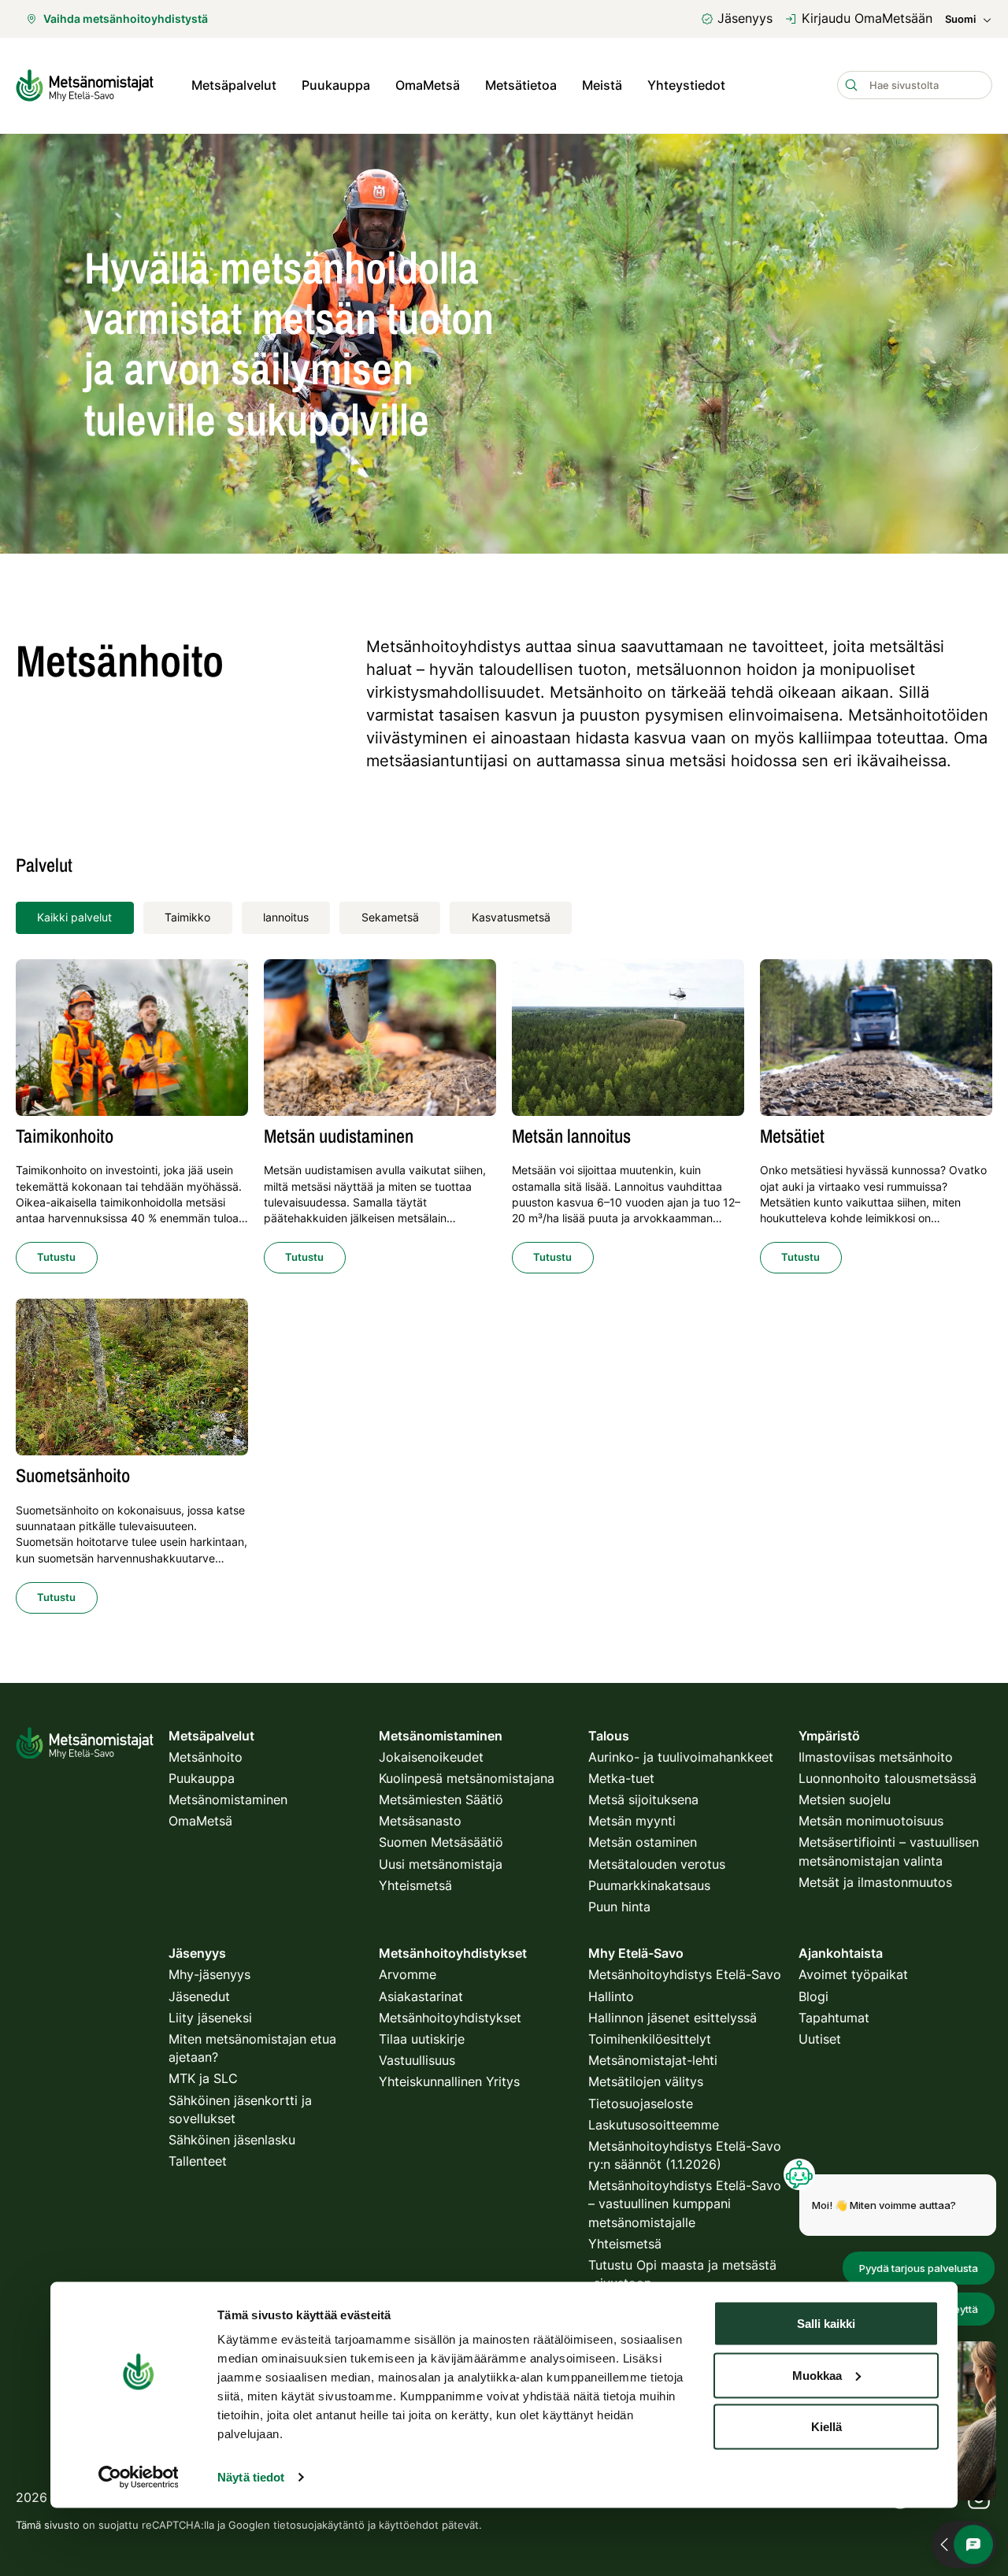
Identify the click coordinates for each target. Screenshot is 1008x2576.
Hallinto (611, 1996)
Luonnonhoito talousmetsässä (888, 1778)
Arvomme (408, 1974)
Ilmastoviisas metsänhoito (876, 1757)
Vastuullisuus (417, 2060)
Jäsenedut (199, 1996)
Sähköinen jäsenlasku (232, 2140)
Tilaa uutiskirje (422, 2039)
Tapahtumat (834, 2018)
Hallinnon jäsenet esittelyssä (673, 2018)
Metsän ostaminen (643, 1842)
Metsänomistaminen (228, 1799)
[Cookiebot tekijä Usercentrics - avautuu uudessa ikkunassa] (138, 2478)
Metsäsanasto (420, 1821)
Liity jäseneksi (210, 2018)
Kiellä (826, 2427)
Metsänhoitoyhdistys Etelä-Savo (685, 1974)
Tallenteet (198, 2161)
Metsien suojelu (845, 1799)
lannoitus (286, 917)
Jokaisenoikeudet (431, 1757)
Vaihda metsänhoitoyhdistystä (126, 19)
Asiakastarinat (421, 1996)
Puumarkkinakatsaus (649, 1885)
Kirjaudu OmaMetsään (867, 18)
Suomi (960, 19)
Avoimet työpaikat (853, 1974)
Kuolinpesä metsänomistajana (467, 1778)
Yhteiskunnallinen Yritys (449, 2081)
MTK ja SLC (203, 2078)
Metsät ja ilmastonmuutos (875, 1882)
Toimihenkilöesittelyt (650, 2039)
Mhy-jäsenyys (209, 1974)
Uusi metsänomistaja (441, 1864)
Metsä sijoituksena (643, 1799)
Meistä (602, 85)
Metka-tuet (621, 1778)
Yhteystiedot (686, 85)
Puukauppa (336, 85)
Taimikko (187, 917)
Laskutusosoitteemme (654, 2125)
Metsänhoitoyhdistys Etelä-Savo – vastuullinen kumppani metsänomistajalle (685, 2203)
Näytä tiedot (251, 2477)
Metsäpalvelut (234, 85)
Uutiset (820, 2039)
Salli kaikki (826, 2324)
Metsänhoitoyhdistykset (450, 2018)
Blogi (813, 1996)
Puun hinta (619, 1907)
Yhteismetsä (415, 1885)
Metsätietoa (521, 85)
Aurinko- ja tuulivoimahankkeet (681, 1757)
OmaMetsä (428, 85)
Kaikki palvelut (74, 917)
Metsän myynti (632, 1821)
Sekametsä (390, 917)
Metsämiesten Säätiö (441, 1799)
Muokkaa (817, 2375)
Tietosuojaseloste (641, 2103)
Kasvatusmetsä (511, 917)
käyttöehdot (409, 2525)
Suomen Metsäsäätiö (441, 1842)
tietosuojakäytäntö (319, 2525)
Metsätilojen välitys (646, 2081)
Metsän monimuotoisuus (871, 1821)
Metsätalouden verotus (657, 1864)
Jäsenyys (745, 18)
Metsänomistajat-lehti (653, 2060)
